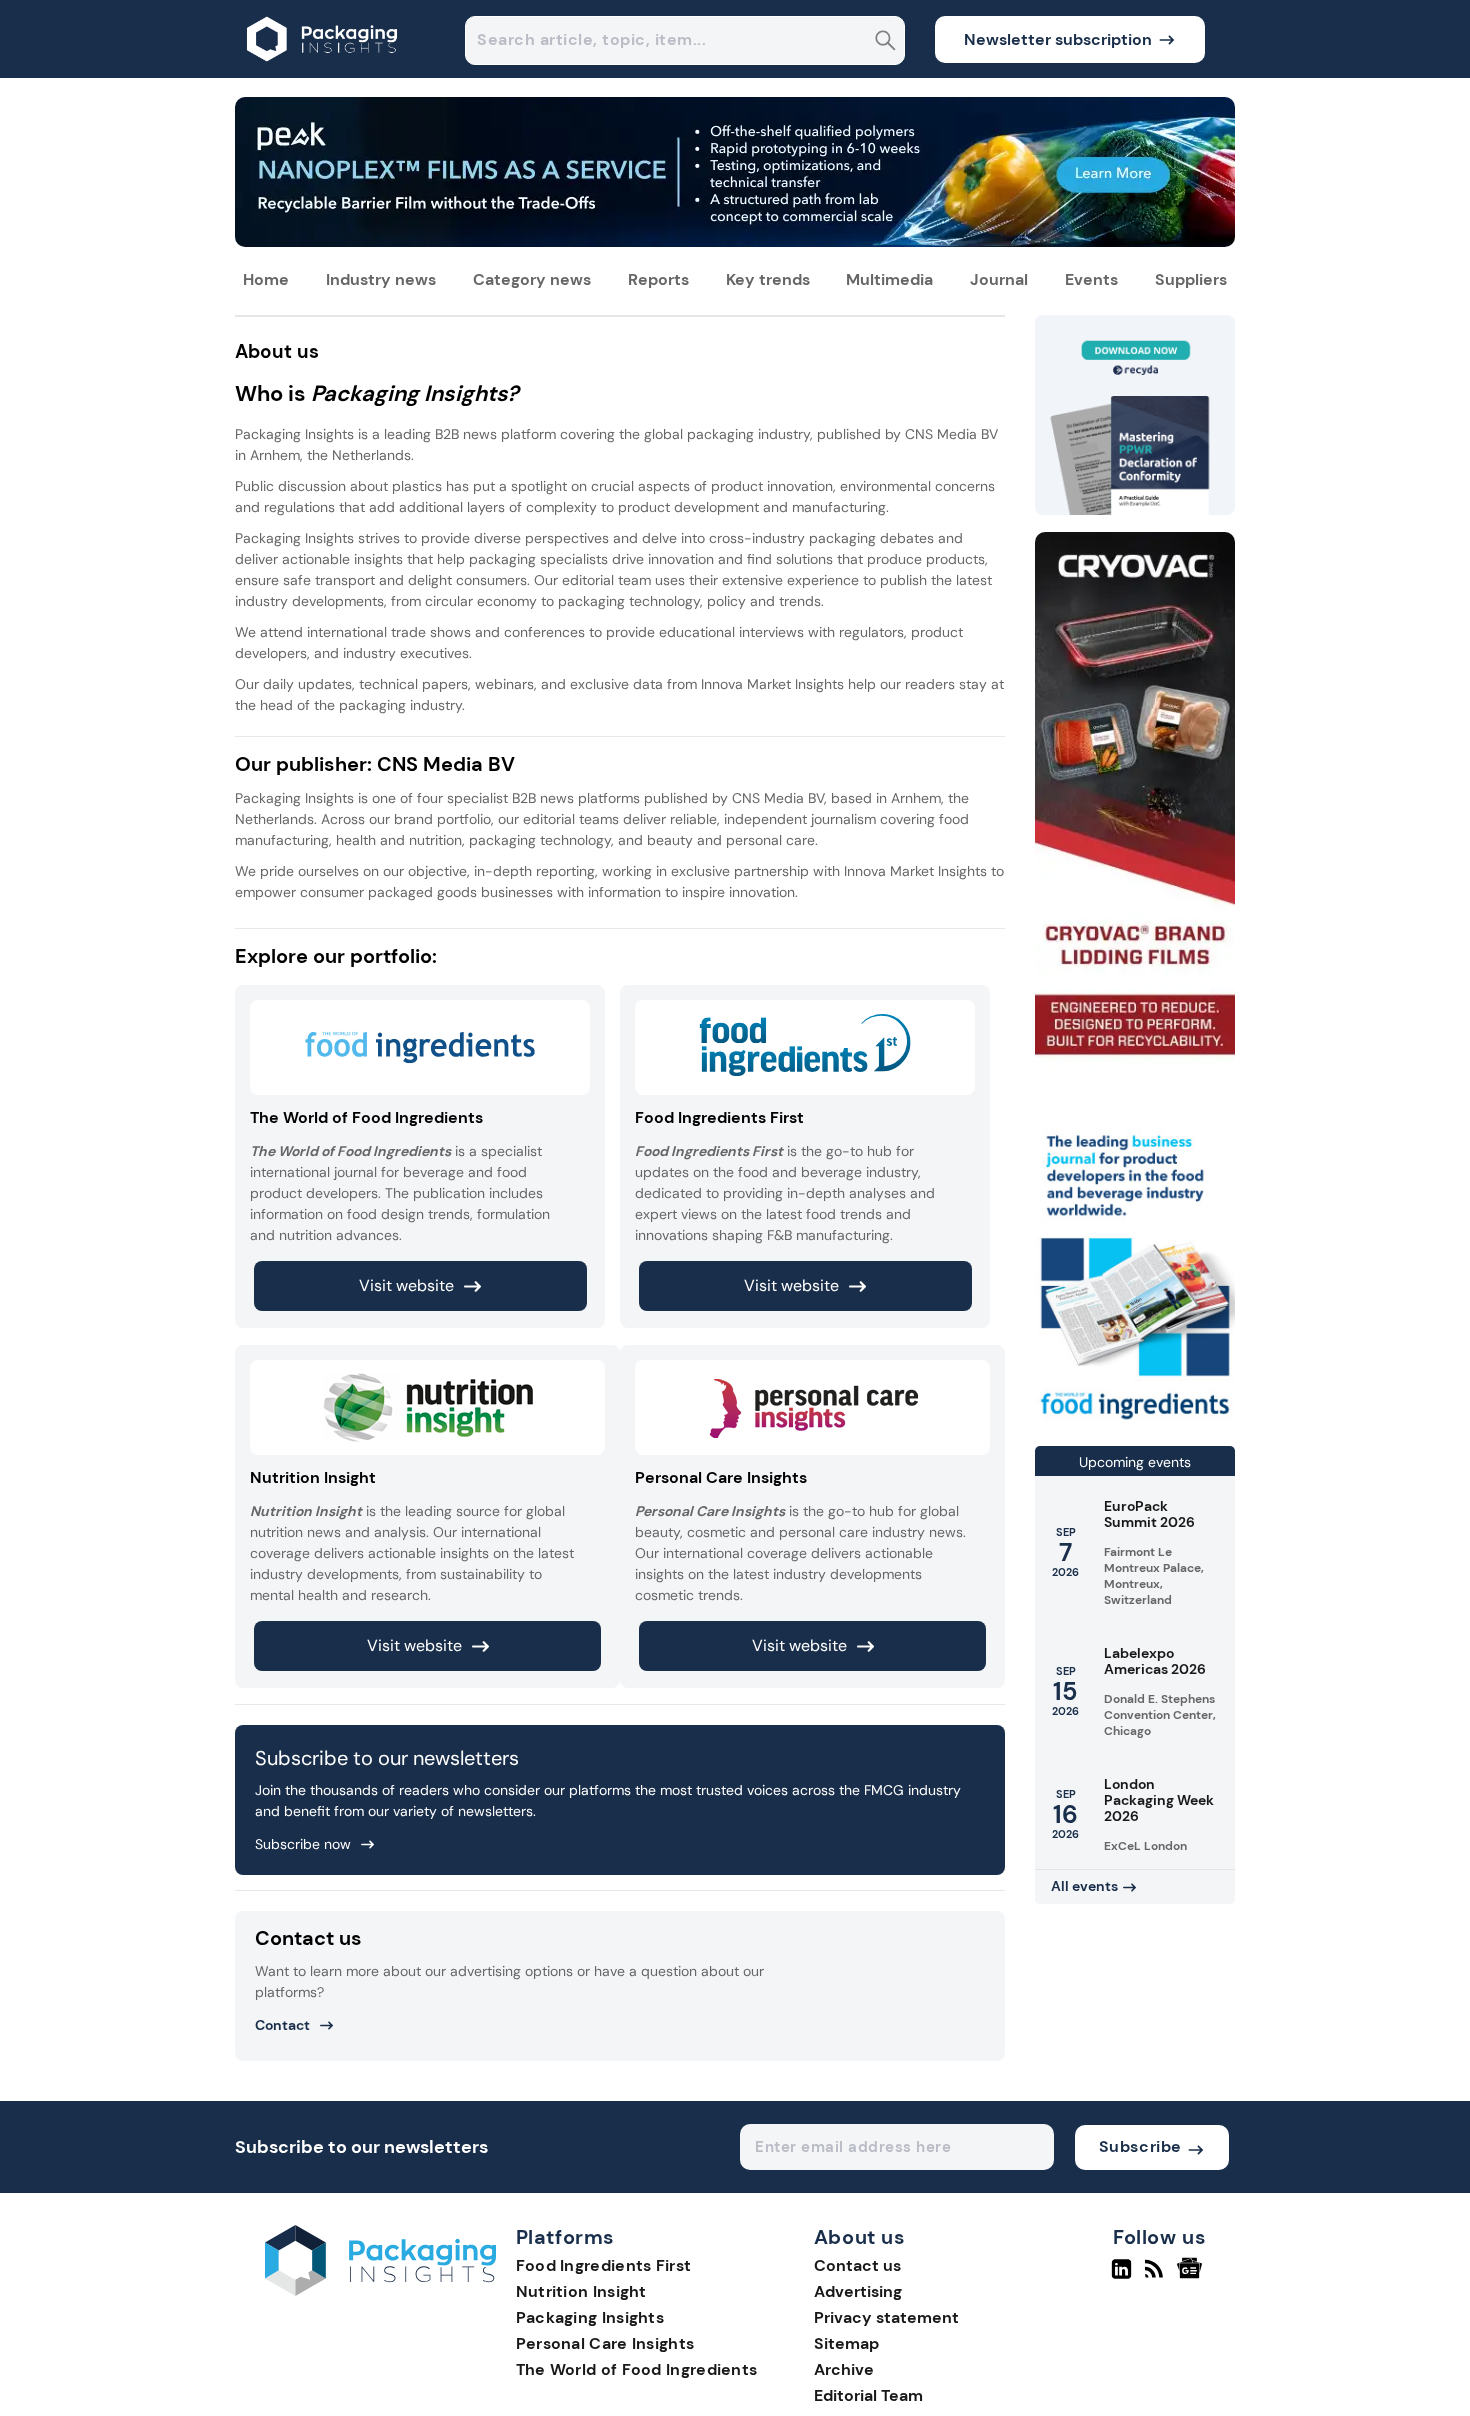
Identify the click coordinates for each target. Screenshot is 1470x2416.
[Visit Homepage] (323, 72)
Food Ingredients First (604, 2265)
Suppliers (1191, 279)
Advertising (858, 2291)
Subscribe (1140, 2146)
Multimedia (889, 279)
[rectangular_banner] (1135, 1421)
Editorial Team (868, 2395)
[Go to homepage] (380, 2290)
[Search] (885, 42)
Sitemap (846, 2343)
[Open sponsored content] (735, 241)
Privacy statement (886, 2317)
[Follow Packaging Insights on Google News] (1192, 2277)
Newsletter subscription (1058, 39)
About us (860, 2238)
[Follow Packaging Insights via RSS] (1156, 2277)
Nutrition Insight (581, 2291)
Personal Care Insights (605, 2343)
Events (1091, 279)
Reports (658, 279)
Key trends (768, 279)
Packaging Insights (590, 2317)
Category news (532, 279)
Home (266, 279)
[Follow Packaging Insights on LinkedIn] (1121, 2277)
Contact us (857, 2265)
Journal (999, 279)
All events (1084, 1886)
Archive (844, 2369)
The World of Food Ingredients (637, 2369)
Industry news (381, 279)
